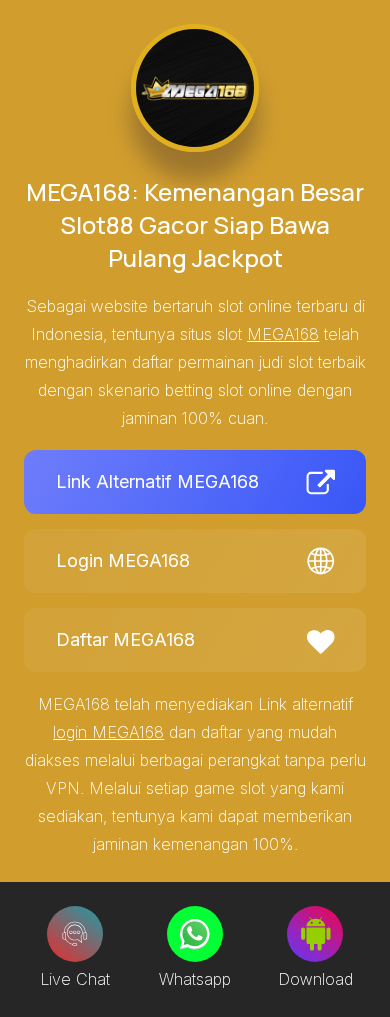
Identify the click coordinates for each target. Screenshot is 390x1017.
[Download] (315, 934)
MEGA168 (283, 334)
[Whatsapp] (195, 934)
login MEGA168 (108, 732)
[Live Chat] (75, 934)
